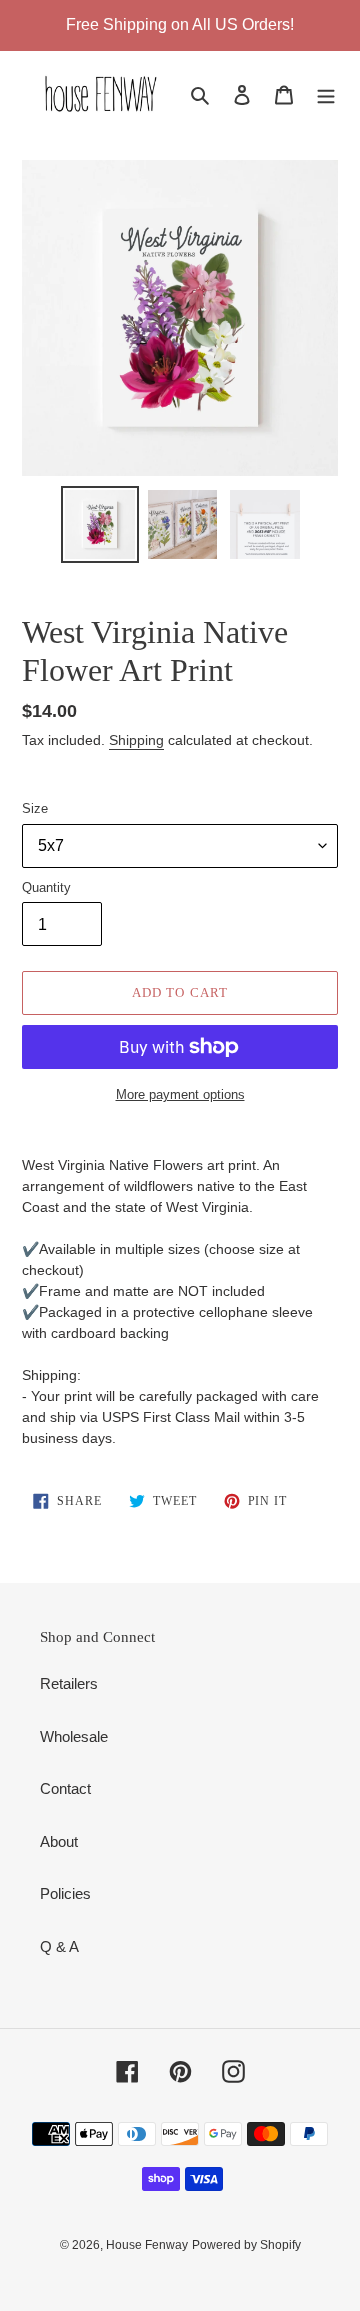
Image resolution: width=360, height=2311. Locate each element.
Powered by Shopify (246, 2245)
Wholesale (74, 1736)
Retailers (69, 1683)
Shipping (136, 740)
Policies (65, 1893)
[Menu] (326, 94)
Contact (65, 1788)
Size (35, 808)
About (59, 1841)
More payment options (180, 1094)
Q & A (59, 1946)
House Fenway (147, 2245)
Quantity (46, 887)
